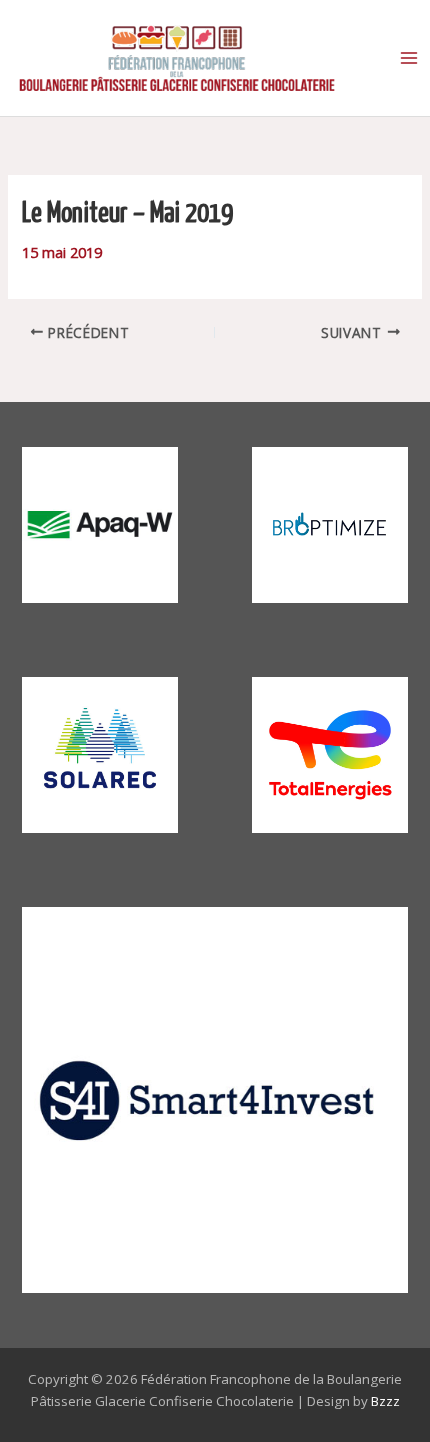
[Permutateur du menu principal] (409, 58)
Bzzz (385, 1401)
